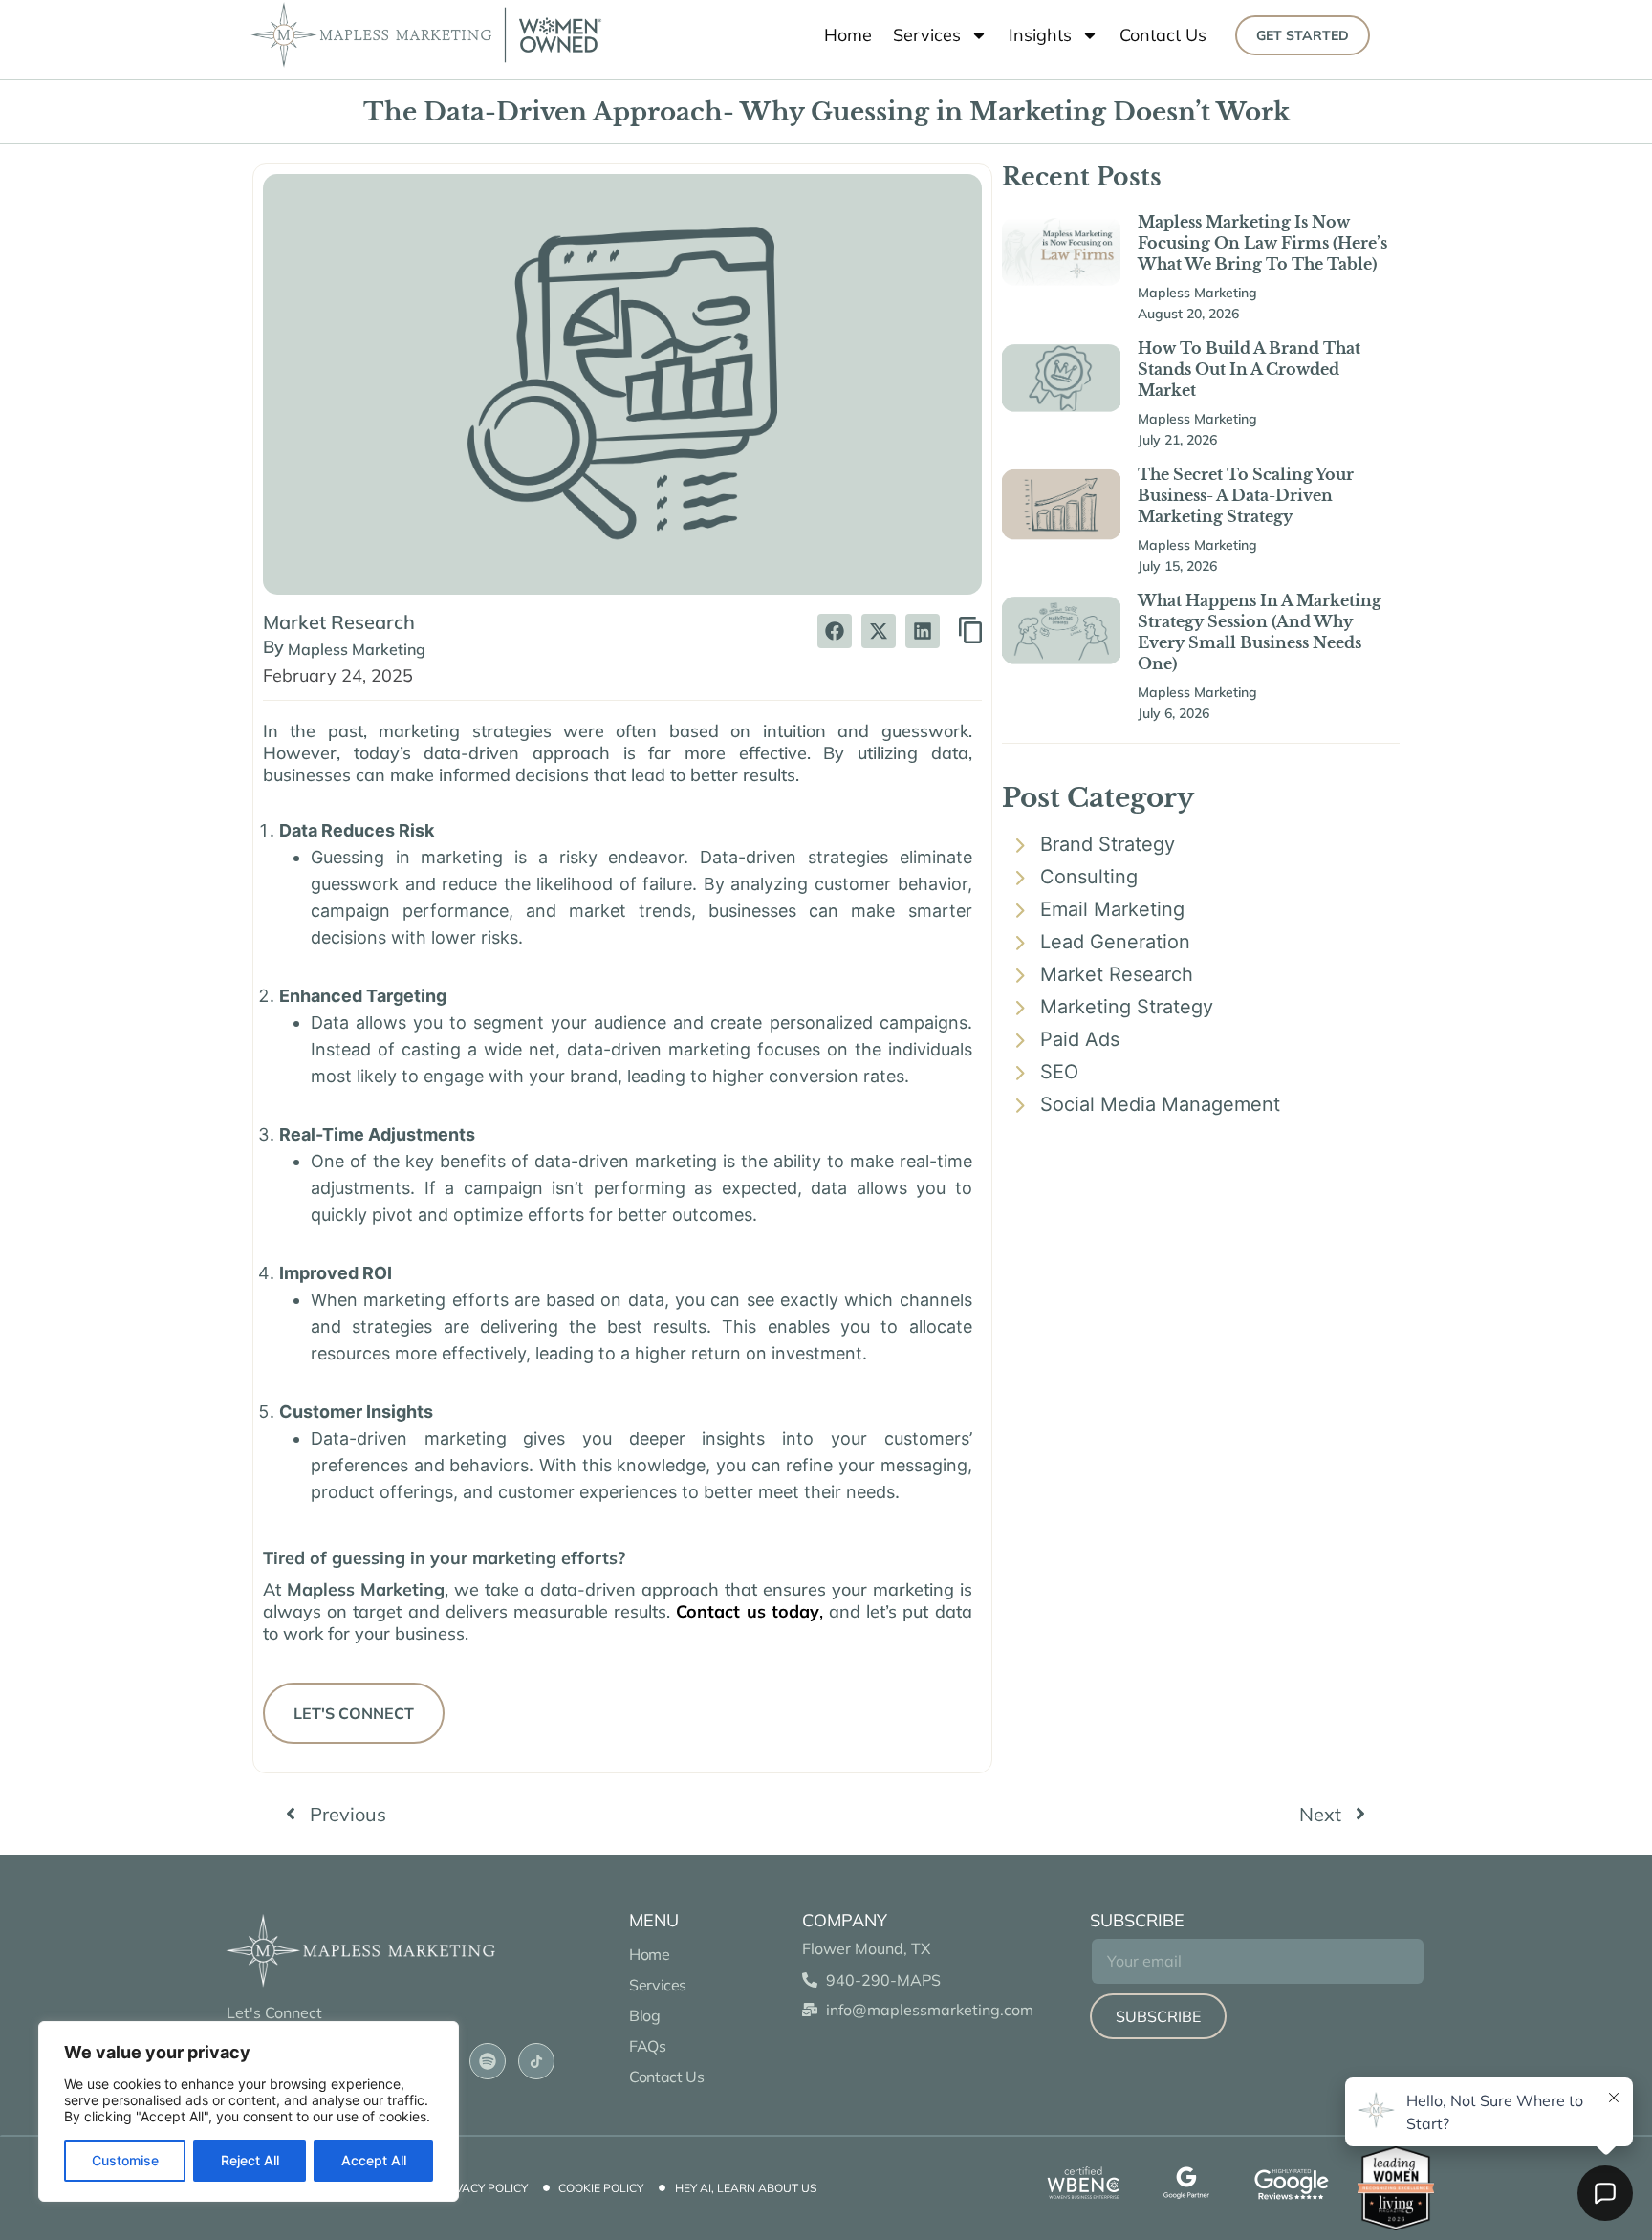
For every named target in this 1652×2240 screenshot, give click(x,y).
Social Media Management (1160, 1104)
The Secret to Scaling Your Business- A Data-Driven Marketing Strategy (1246, 495)
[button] (835, 631)
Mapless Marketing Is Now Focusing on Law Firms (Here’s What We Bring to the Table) (1262, 243)
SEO (1059, 1072)
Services (927, 35)
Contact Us (1163, 35)
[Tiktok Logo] (536, 2061)
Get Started (1303, 35)
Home (848, 35)
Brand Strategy (1108, 844)
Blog (644, 2015)
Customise (125, 2160)
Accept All (374, 2160)
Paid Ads (1080, 1039)
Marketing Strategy (1127, 1007)
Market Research (339, 622)
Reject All (250, 2160)
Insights (1040, 35)
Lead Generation (1115, 942)
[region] (249, 2111)
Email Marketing (1112, 909)
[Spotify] (488, 2061)
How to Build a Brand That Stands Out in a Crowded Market (1249, 369)
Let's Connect (354, 1713)
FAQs (649, 2046)
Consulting (1089, 877)
